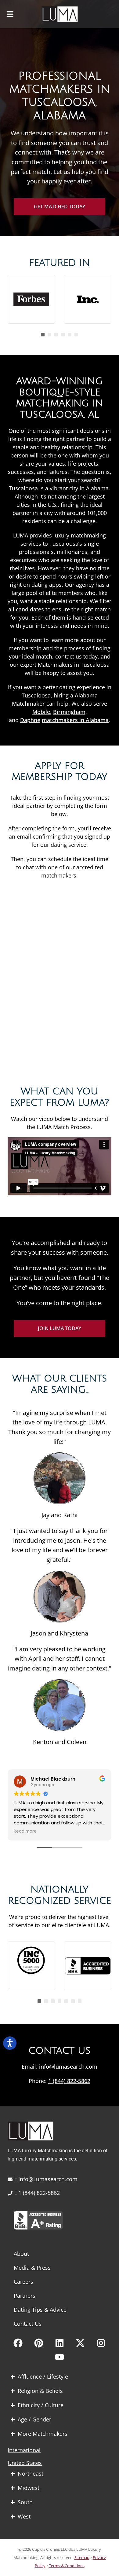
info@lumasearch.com (68, 2067)
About (21, 2254)
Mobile (41, 712)
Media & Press (32, 2268)
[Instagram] (101, 2343)
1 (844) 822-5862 (69, 2081)
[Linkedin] (60, 2343)
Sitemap (82, 2557)
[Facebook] (18, 2343)
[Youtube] (60, 2357)
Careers (23, 2282)
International (24, 2450)
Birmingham (69, 712)
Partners (25, 2296)
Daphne (30, 720)
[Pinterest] (39, 2343)
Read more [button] (25, 1831)
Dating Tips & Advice (40, 2310)
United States (25, 2463)
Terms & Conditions (67, 2566)
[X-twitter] (80, 2343)
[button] (10, 14)
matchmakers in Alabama (75, 720)
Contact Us (28, 2324)
